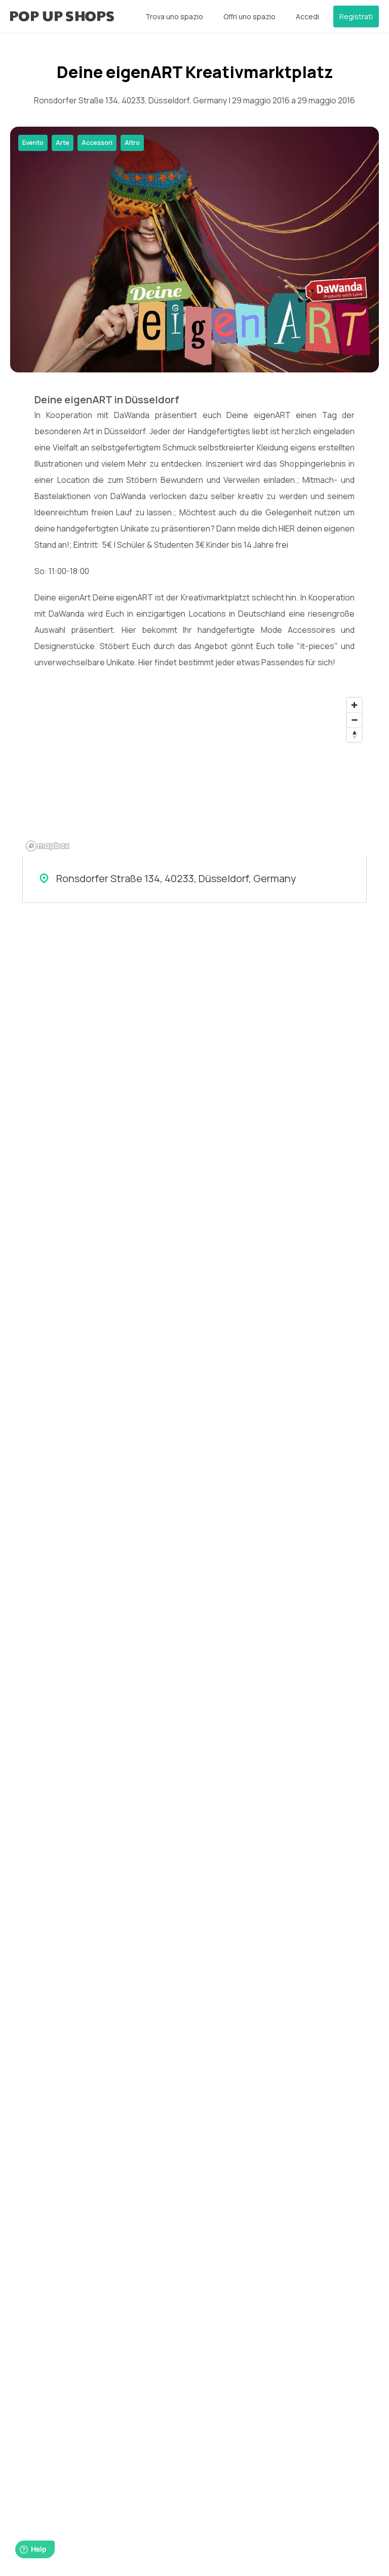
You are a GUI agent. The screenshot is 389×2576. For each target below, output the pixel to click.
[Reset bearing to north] (354, 734)
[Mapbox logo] (48, 846)
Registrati (356, 16)
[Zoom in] (354, 705)
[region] (194, 774)
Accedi (307, 16)
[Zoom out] (354, 720)
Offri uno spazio (249, 16)
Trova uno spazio (174, 16)
